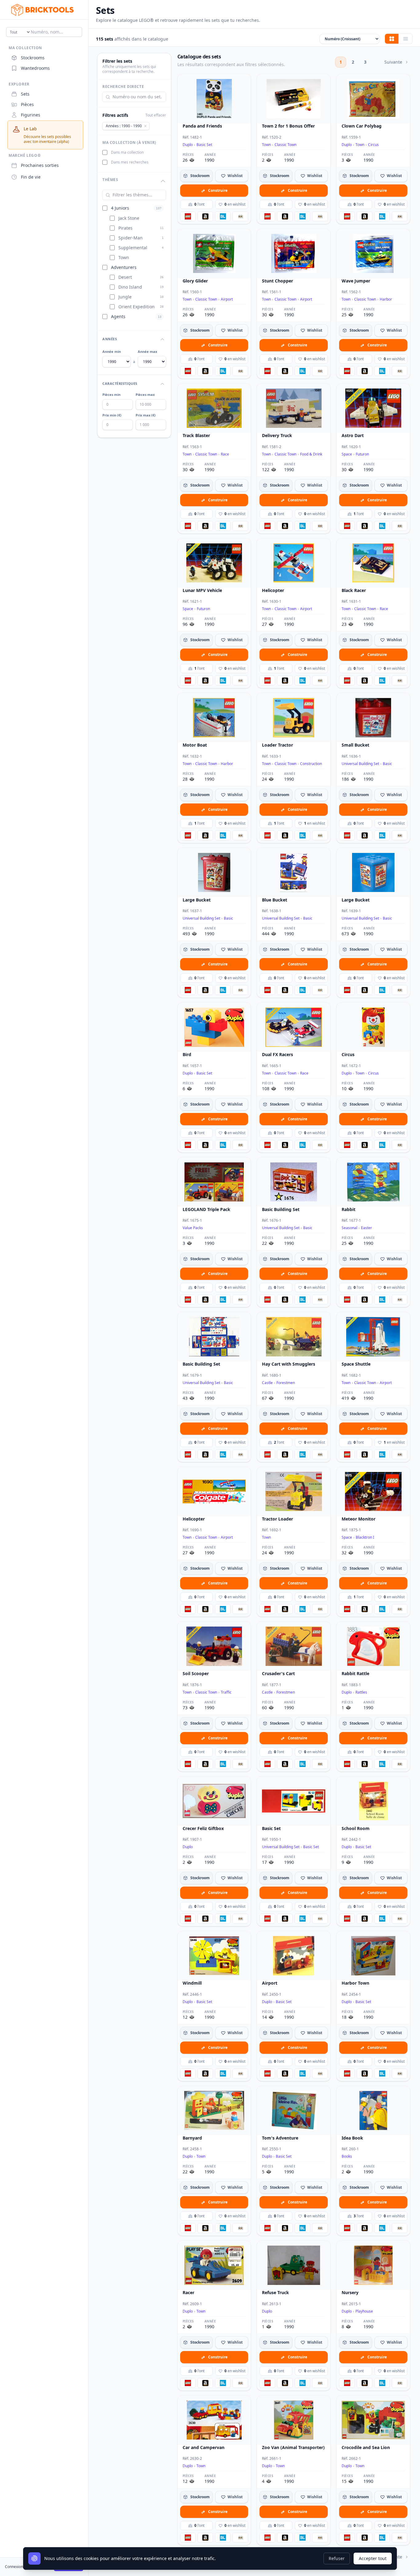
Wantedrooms (35, 68)
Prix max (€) (146, 415)
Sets (25, 94)
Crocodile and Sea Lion (366, 2448)
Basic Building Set (281, 1209)
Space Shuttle (356, 1364)
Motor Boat (195, 745)
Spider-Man (131, 238)
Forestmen (286, 1383)
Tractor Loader (277, 1519)
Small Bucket (355, 745)
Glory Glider (195, 281)
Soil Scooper (196, 1674)
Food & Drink (311, 454)
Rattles (361, 1692)
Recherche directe (123, 87)
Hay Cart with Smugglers (289, 1364)
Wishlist (235, 176)
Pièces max (145, 395)
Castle (267, 1383)
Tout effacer (156, 115)
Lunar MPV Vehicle (202, 590)
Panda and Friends (202, 126)
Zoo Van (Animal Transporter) (293, 2448)
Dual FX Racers (277, 1055)
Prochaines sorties (40, 165)
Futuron (362, 454)
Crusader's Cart (278, 1674)
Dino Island (130, 287)
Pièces (27, 104)
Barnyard (192, 2138)
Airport (227, 299)
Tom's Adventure (280, 2138)
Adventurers (124, 267)
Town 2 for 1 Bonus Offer (288, 126)
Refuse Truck (275, 2293)
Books (347, 2156)
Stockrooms (33, 58)
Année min (112, 351)
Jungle (125, 297)
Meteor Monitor (359, 1519)
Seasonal (349, 1228)
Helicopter (273, 590)
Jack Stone (129, 218)
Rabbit (349, 1209)
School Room (356, 1828)
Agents (118, 317)
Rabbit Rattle (355, 1674)
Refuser (337, 2558)
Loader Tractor (277, 745)
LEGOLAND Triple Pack (206, 1209)
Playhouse (364, 2311)
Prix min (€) (112, 415)
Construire (218, 190)
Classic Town (285, 145)
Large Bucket (197, 900)
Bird (187, 1055)
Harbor (386, 299)
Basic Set (204, 145)
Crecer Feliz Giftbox (203, 1828)
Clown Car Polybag (362, 126)
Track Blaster (196, 436)
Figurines (31, 115)
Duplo (188, 145)
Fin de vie (31, 177)
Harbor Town (355, 1983)
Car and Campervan (204, 2448)
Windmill (192, 1983)
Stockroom (200, 176)
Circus (373, 145)
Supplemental (133, 248)
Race (225, 454)
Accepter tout (373, 2558)
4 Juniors (120, 208)
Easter (367, 1228)
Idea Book (352, 2138)
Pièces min (111, 395)
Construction (311, 764)
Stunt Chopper (277, 281)
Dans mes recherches (130, 162)
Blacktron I (365, 1537)
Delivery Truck (277, 436)
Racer (188, 2293)
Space (347, 454)
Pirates (125, 228)
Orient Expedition (137, 307)
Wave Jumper (356, 281)
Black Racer (354, 590)
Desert (125, 277)
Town (124, 257)
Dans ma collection (127, 152)
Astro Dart (353, 436)
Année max (147, 351)
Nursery (350, 2293)
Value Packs (193, 1228)
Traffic (226, 1692)
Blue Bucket (275, 900)
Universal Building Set (360, 764)
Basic (387, 764)
